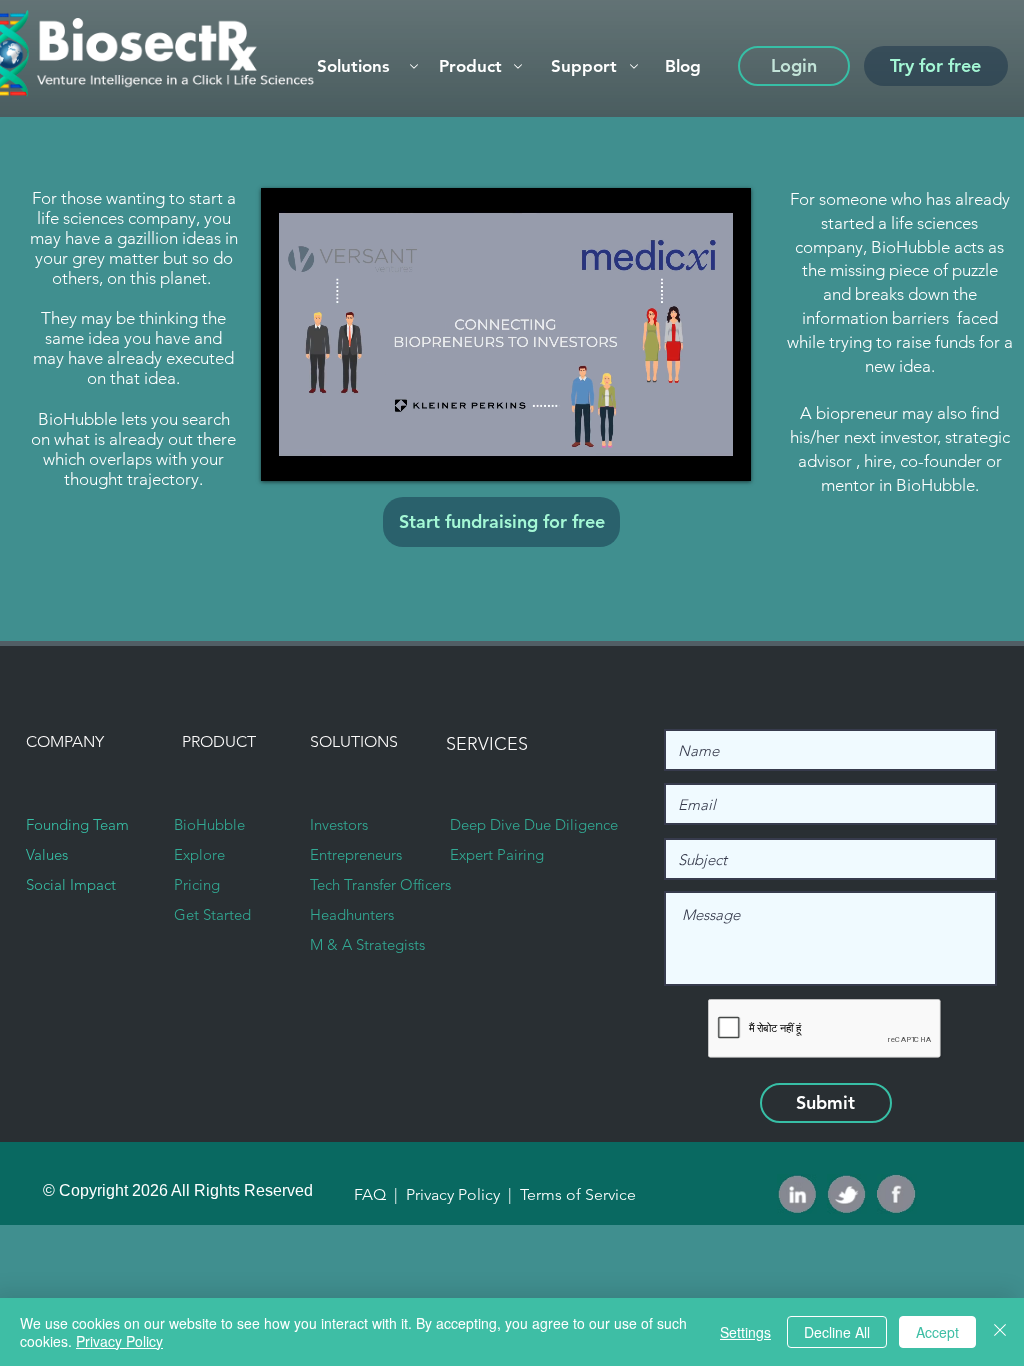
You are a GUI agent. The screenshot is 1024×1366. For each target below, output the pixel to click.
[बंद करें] (1000, 1332)
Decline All (837, 1332)
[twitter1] (847, 1194)
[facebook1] (897, 1194)
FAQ (372, 1194)
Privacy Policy (455, 1194)
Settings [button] (745, 1332)
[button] (479, 66)
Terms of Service (576, 1194)
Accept (937, 1332)
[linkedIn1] (797, 1194)
